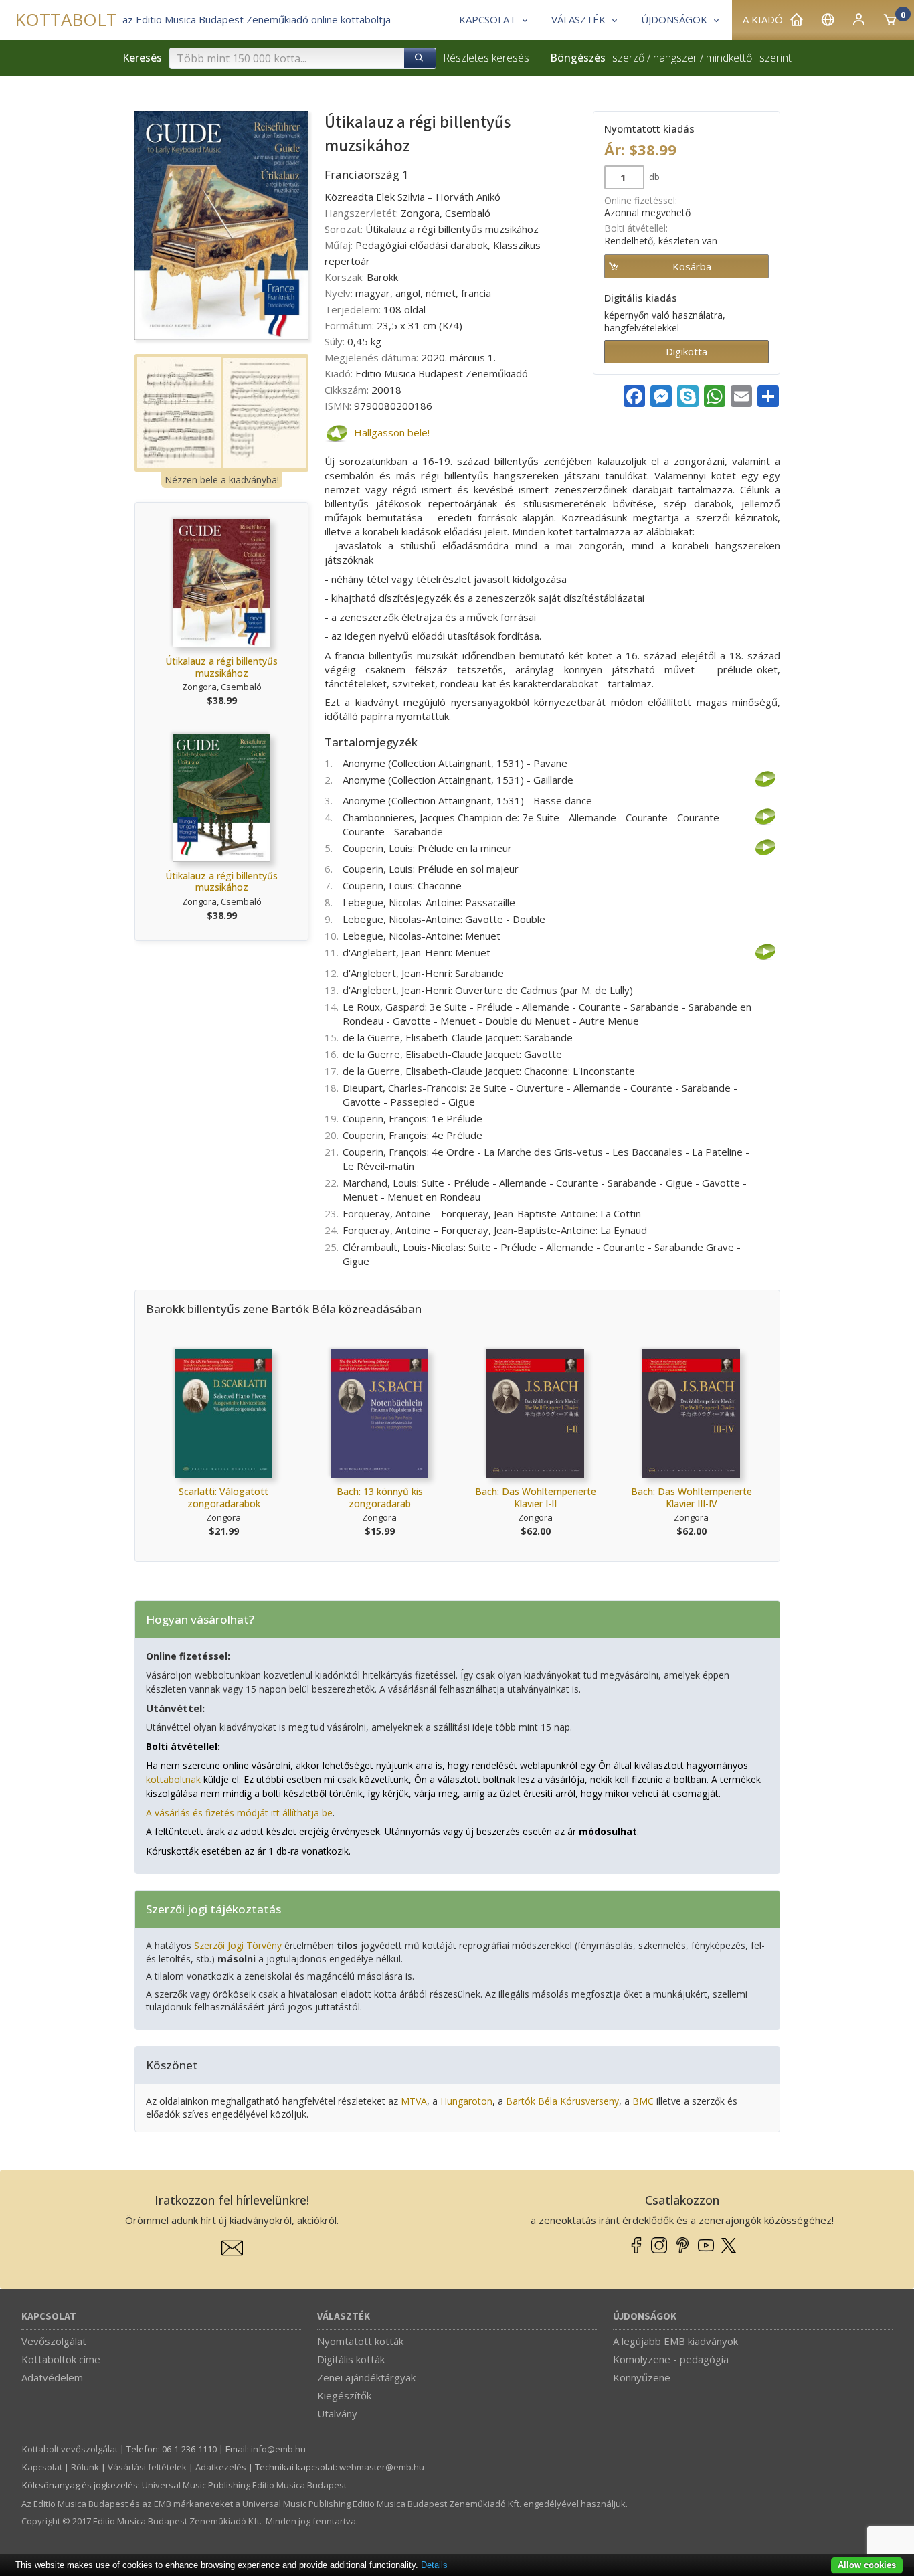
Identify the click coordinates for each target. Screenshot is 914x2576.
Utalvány (337, 2413)
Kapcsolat (49, 2317)
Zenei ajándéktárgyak (366, 2377)
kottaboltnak (173, 1779)
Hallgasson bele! (392, 432)
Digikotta (687, 351)
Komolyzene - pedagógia (671, 2359)
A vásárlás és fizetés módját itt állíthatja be (239, 1813)
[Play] (336, 433)
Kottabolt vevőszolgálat (70, 2449)
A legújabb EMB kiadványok (675, 2341)
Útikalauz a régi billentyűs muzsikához (221, 667)
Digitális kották (351, 2359)
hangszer (675, 58)
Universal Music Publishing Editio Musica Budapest (244, 2485)
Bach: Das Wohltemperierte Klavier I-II (536, 1497)
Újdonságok (645, 2317)
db (653, 177)
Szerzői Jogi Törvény (238, 1945)
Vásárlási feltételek (147, 2467)
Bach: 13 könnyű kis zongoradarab (380, 1497)
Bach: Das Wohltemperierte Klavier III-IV (692, 1497)
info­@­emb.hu (278, 2449)
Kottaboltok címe (61, 2359)
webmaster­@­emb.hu (382, 2467)
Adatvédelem (52, 2377)
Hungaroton (466, 2101)
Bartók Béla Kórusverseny (562, 2101)
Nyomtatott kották (360, 2341)
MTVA (414, 2101)
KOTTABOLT (66, 20)
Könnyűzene (642, 2377)
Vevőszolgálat (54, 2341)
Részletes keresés (486, 58)
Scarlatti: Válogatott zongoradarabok (223, 1497)
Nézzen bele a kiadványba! (222, 480)
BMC (643, 2101)
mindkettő (729, 58)
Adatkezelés (221, 2467)
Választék (344, 2317)
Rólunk (85, 2467)
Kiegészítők (344, 2395)
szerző (628, 58)
